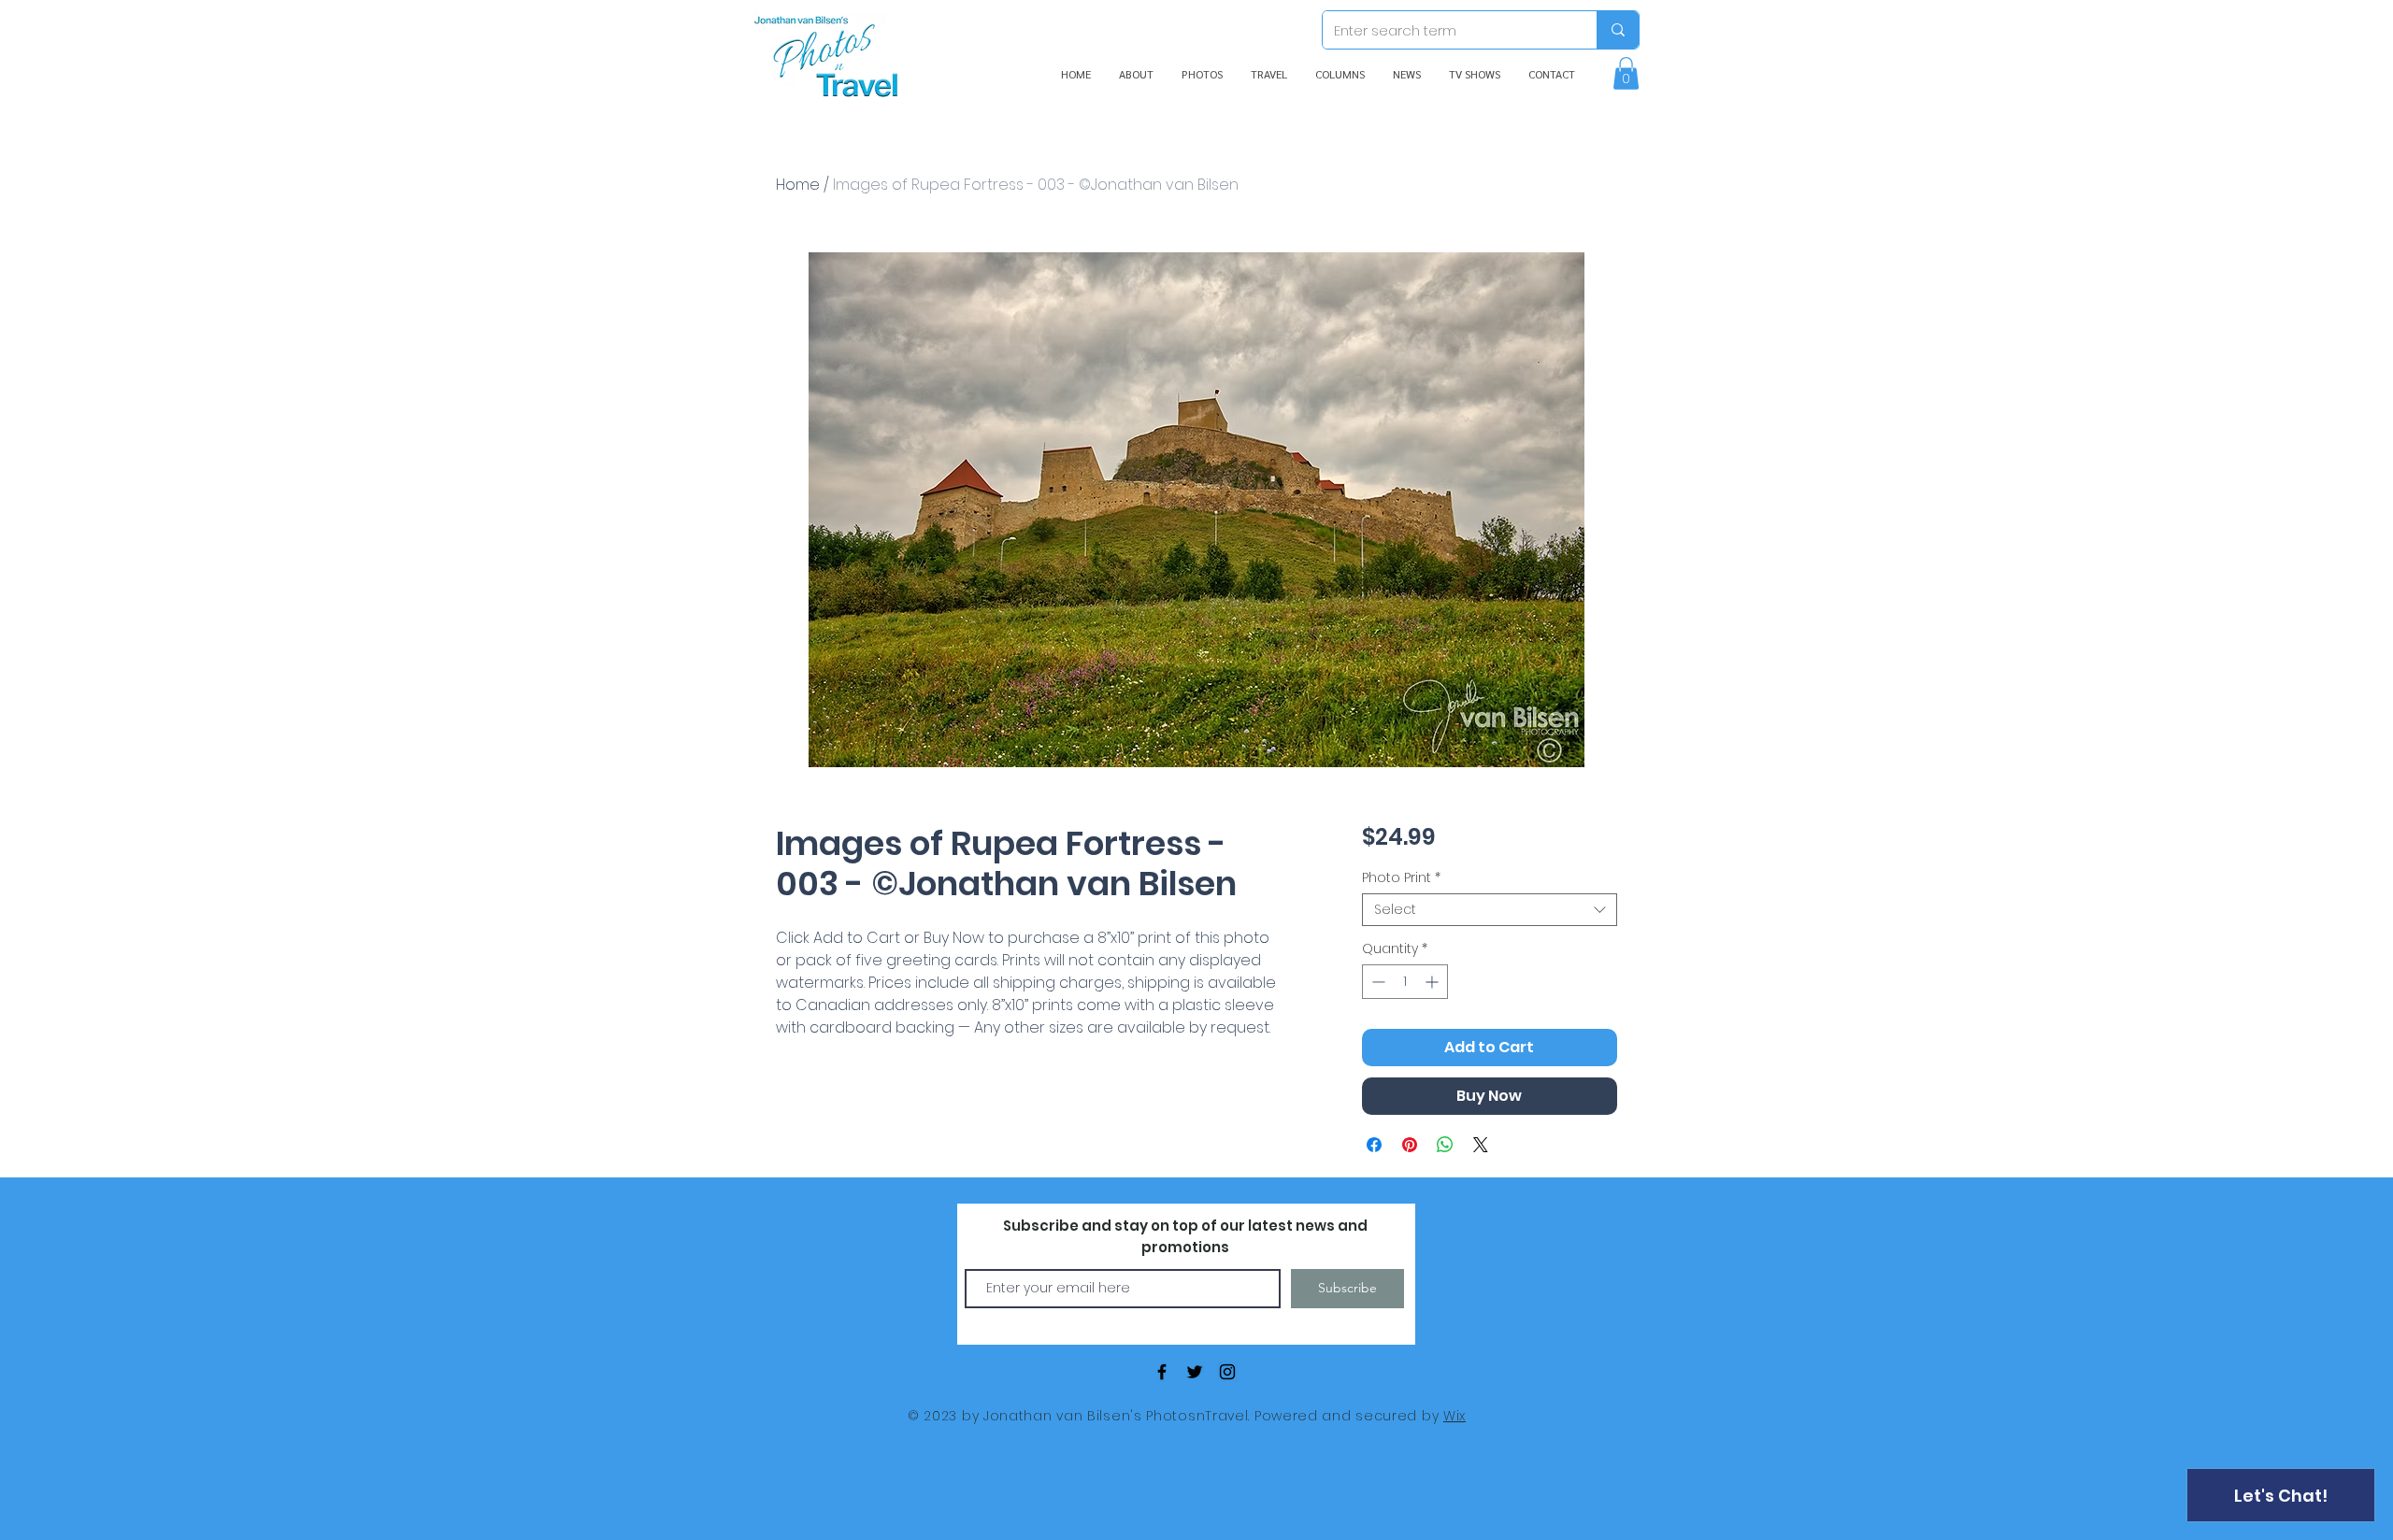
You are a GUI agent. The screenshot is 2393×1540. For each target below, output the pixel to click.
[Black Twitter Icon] (1195, 1372)
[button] (1626, 73)
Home (798, 185)
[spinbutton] (1405, 982)
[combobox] (1490, 910)
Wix (1454, 1416)
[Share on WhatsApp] (1445, 1145)
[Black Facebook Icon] (1162, 1372)
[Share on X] (1481, 1145)
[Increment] (1433, 982)
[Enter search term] (1618, 30)
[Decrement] (1376, 982)
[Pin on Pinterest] (1410, 1145)
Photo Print (1401, 878)
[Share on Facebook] (1374, 1145)
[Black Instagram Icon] (1227, 1372)
